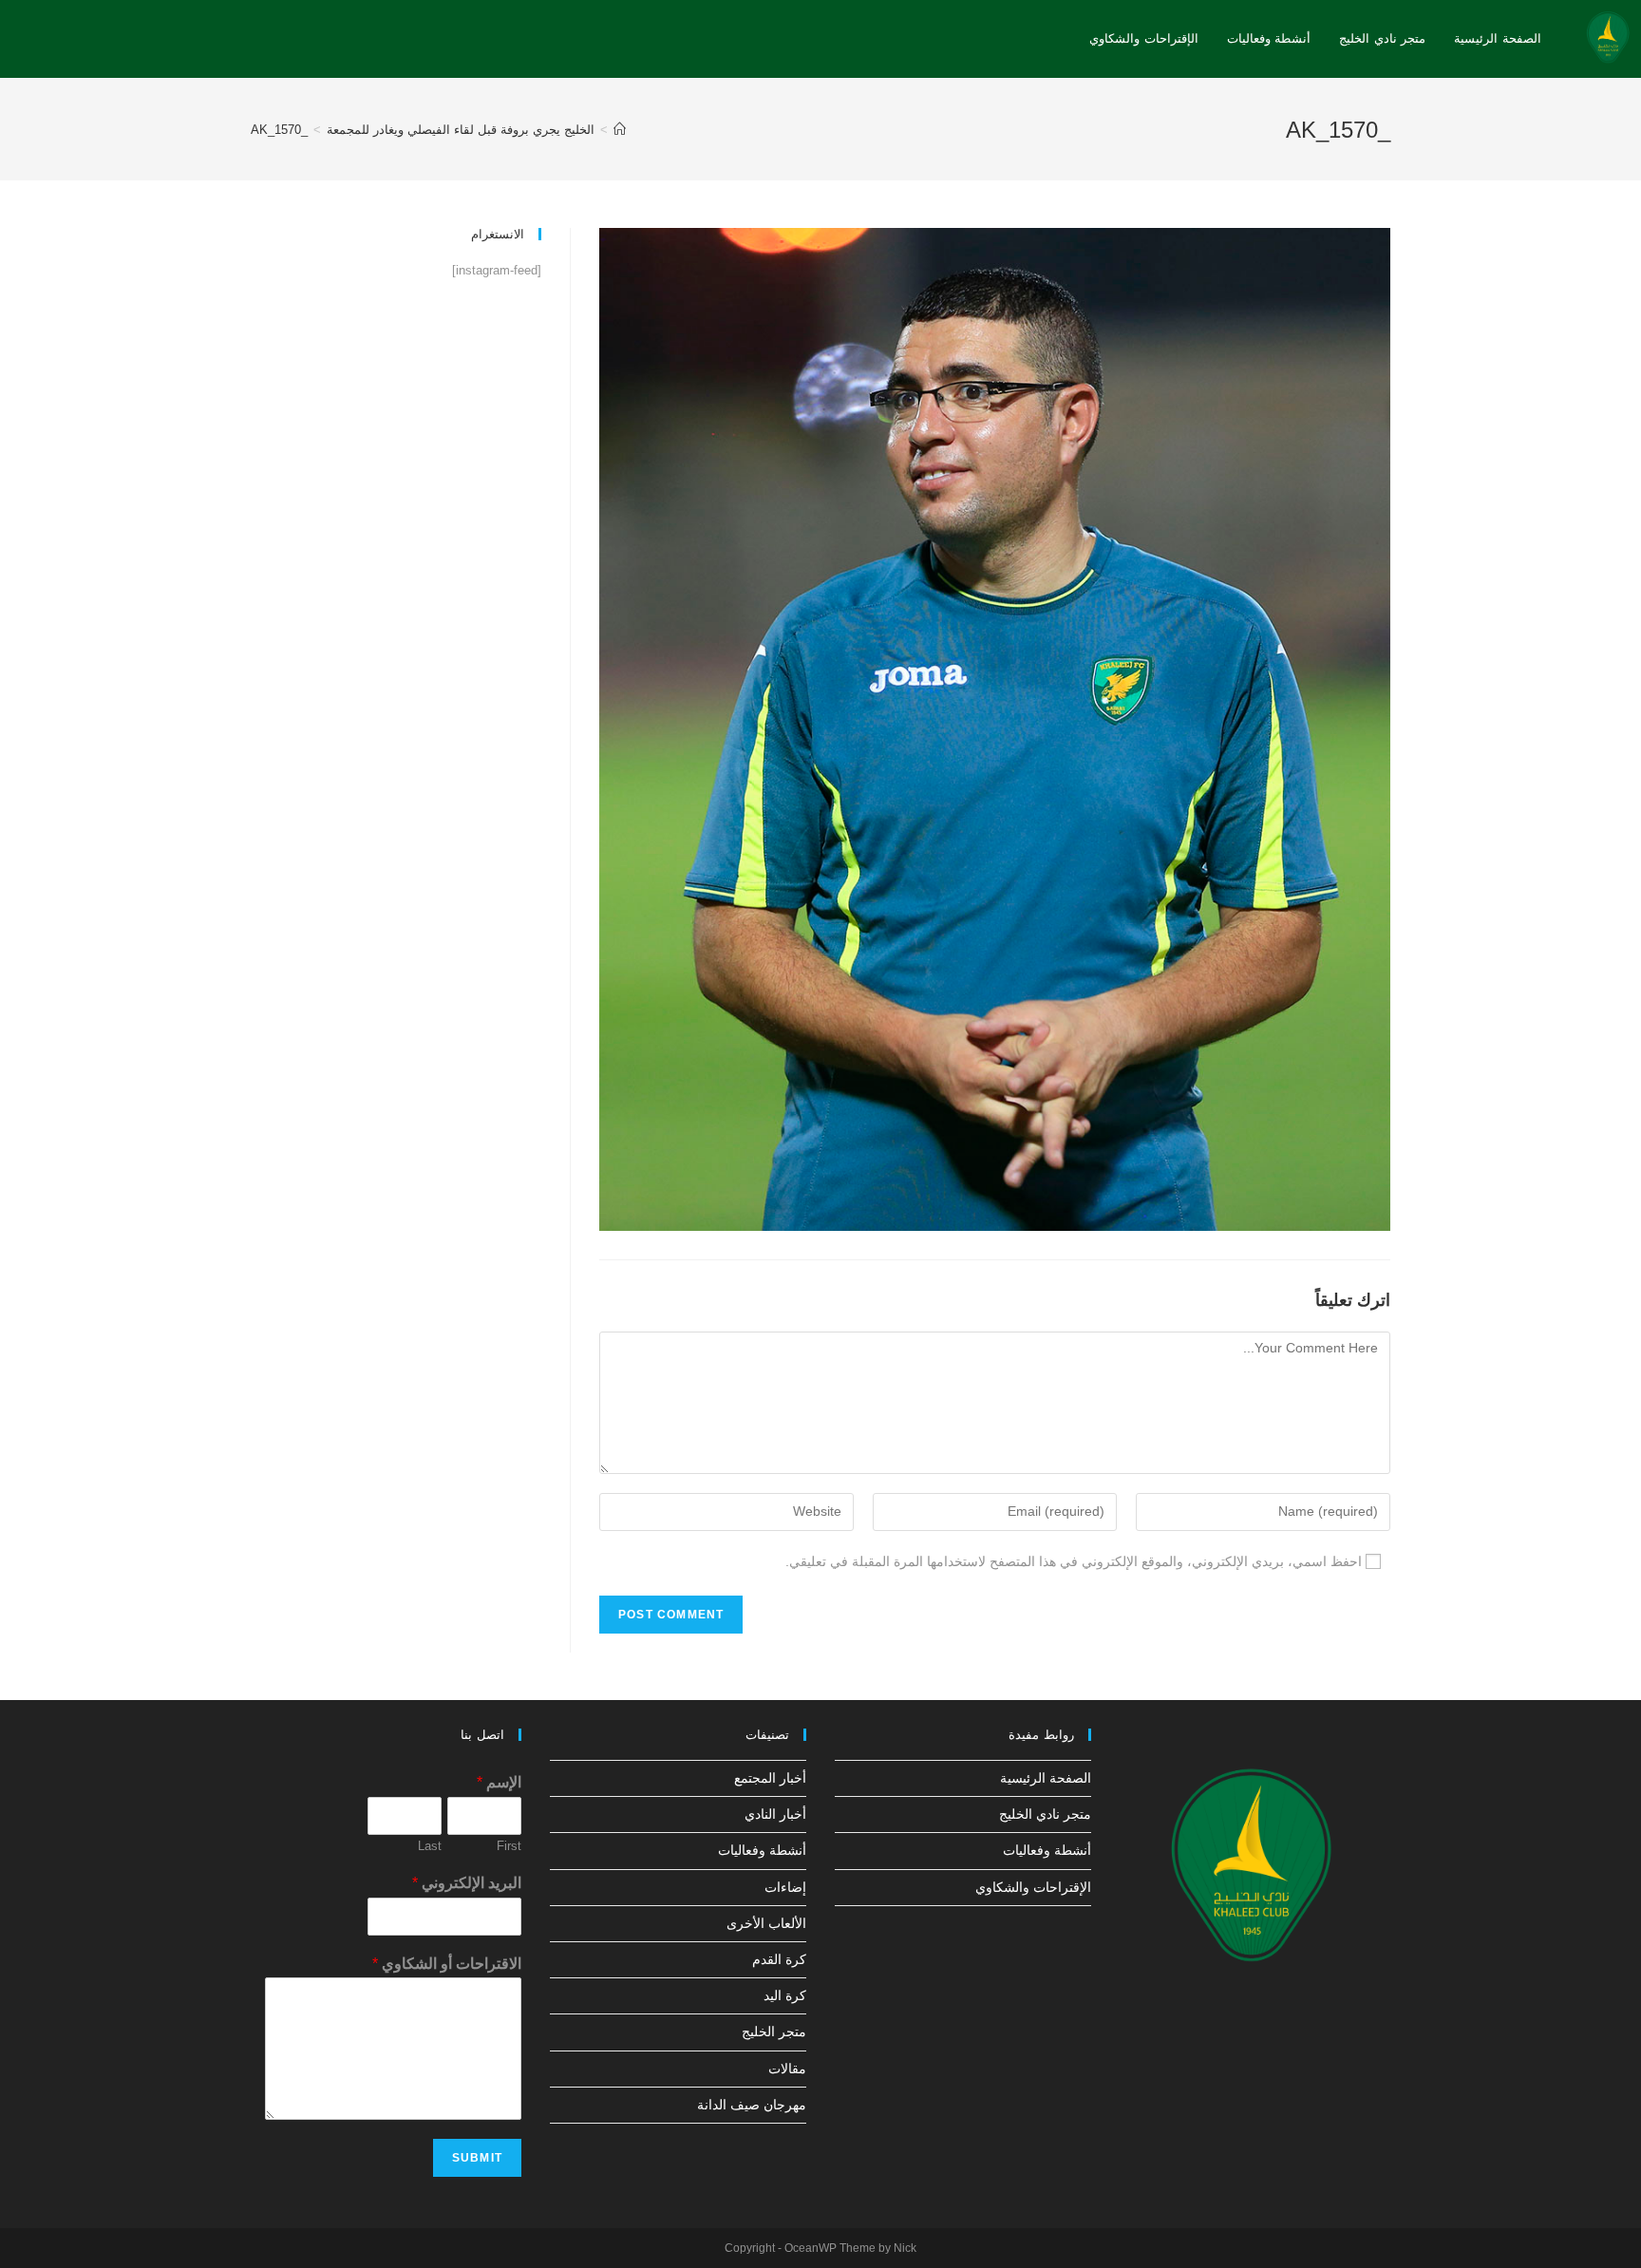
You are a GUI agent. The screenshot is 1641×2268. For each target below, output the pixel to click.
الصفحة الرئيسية (1046, 1778)
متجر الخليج (774, 2032)
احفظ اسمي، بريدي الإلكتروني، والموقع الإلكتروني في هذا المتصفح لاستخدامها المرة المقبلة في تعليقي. (1074, 1561)
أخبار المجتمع (770, 1778)
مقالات (787, 2069)
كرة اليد (785, 1995)
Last (430, 1846)
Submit (477, 2158)
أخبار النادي (775, 1814)
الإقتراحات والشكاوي (1033, 1887)
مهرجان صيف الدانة (752, 2105)
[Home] (620, 130)
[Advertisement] (396, 438)
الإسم (499, 1782)
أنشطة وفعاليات (1047, 1850)
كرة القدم (779, 1959)
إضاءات (785, 1887)
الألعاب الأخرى (766, 1923)
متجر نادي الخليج (1045, 1814)
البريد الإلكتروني (467, 1883)
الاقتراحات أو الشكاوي (447, 1964)
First (509, 1846)
